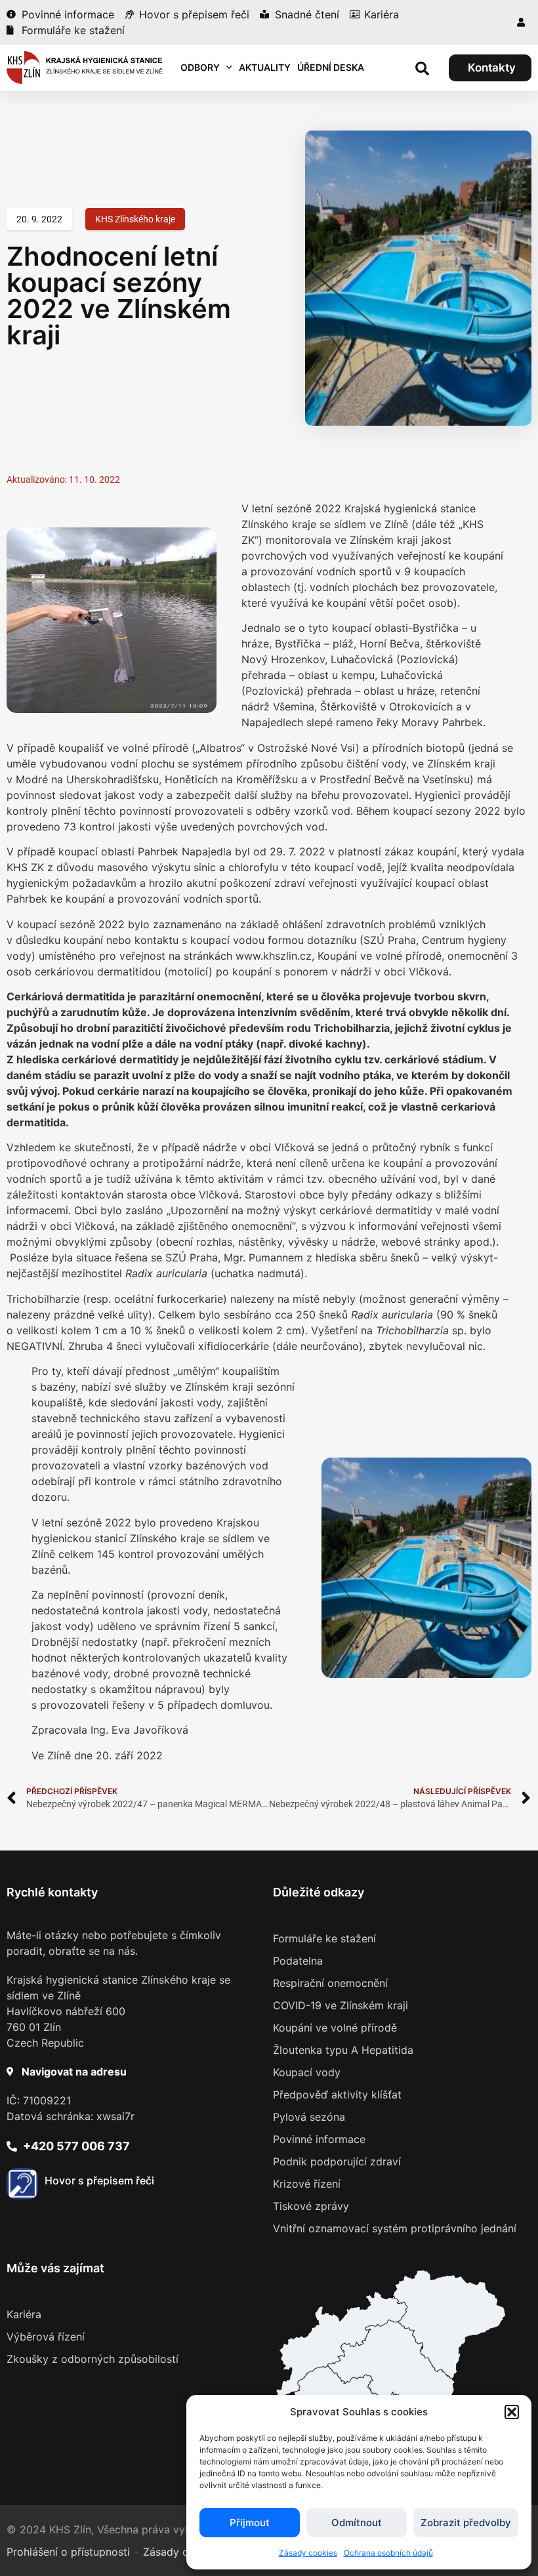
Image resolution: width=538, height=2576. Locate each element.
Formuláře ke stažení (324, 1938)
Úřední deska (331, 67)
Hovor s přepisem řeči (99, 2180)
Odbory (200, 67)
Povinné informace (319, 2139)
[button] (512, 2412)
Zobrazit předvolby (466, 2523)
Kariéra (24, 2314)
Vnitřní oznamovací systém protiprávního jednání (395, 2228)
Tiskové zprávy (311, 2206)
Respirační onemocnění (330, 1983)
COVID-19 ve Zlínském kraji (341, 2005)
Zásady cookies (308, 2553)
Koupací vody (307, 2072)
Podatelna (298, 1961)
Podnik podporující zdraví (337, 2161)
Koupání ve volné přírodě (335, 2028)
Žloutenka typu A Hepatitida (343, 2050)
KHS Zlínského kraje (135, 219)
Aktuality (265, 67)
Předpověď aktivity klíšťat (337, 2095)
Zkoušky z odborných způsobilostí (93, 2359)
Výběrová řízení (46, 2337)
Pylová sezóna (309, 2117)
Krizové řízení (307, 2184)
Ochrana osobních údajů (388, 2553)
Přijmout (250, 2523)
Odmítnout (357, 2523)
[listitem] (392, 2366)
